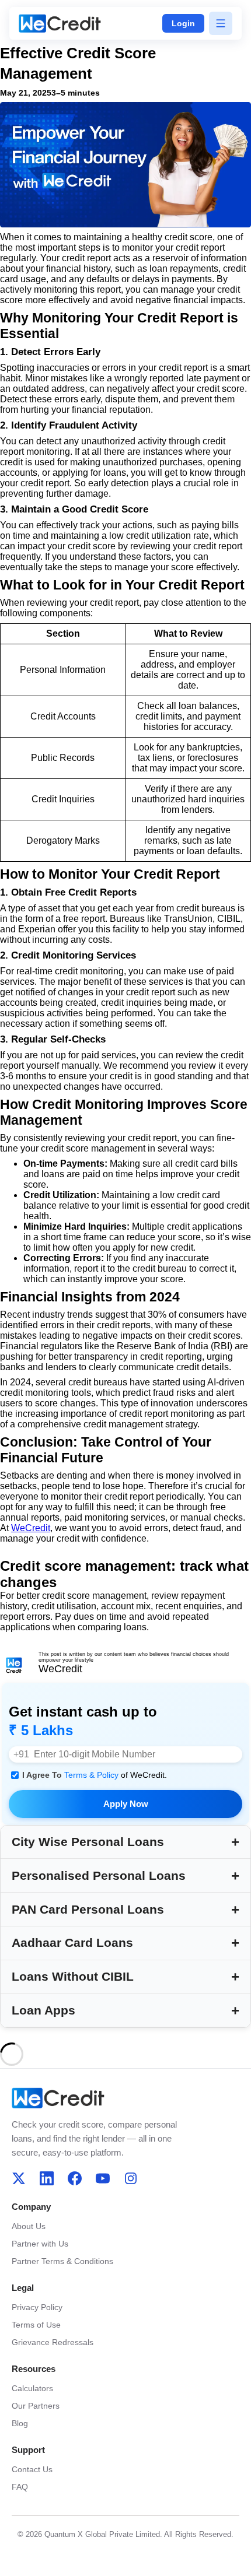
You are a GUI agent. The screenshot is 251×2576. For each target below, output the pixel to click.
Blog (20, 2423)
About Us (29, 2226)
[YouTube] (103, 2178)
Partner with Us (40, 2244)
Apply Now (126, 1804)
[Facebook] (75, 2178)
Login (183, 23)
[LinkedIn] (47, 2178)
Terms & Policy (93, 1775)
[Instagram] (131, 2178)
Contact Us (32, 2469)
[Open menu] (221, 23)
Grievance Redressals (53, 2342)
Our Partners (36, 2406)
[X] (19, 2178)
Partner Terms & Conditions (62, 2261)
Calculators (32, 2388)
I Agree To (95, 1775)
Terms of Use (36, 2325)
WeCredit (31, 1528)
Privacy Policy (37, 2307)
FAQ (20, 2487)
